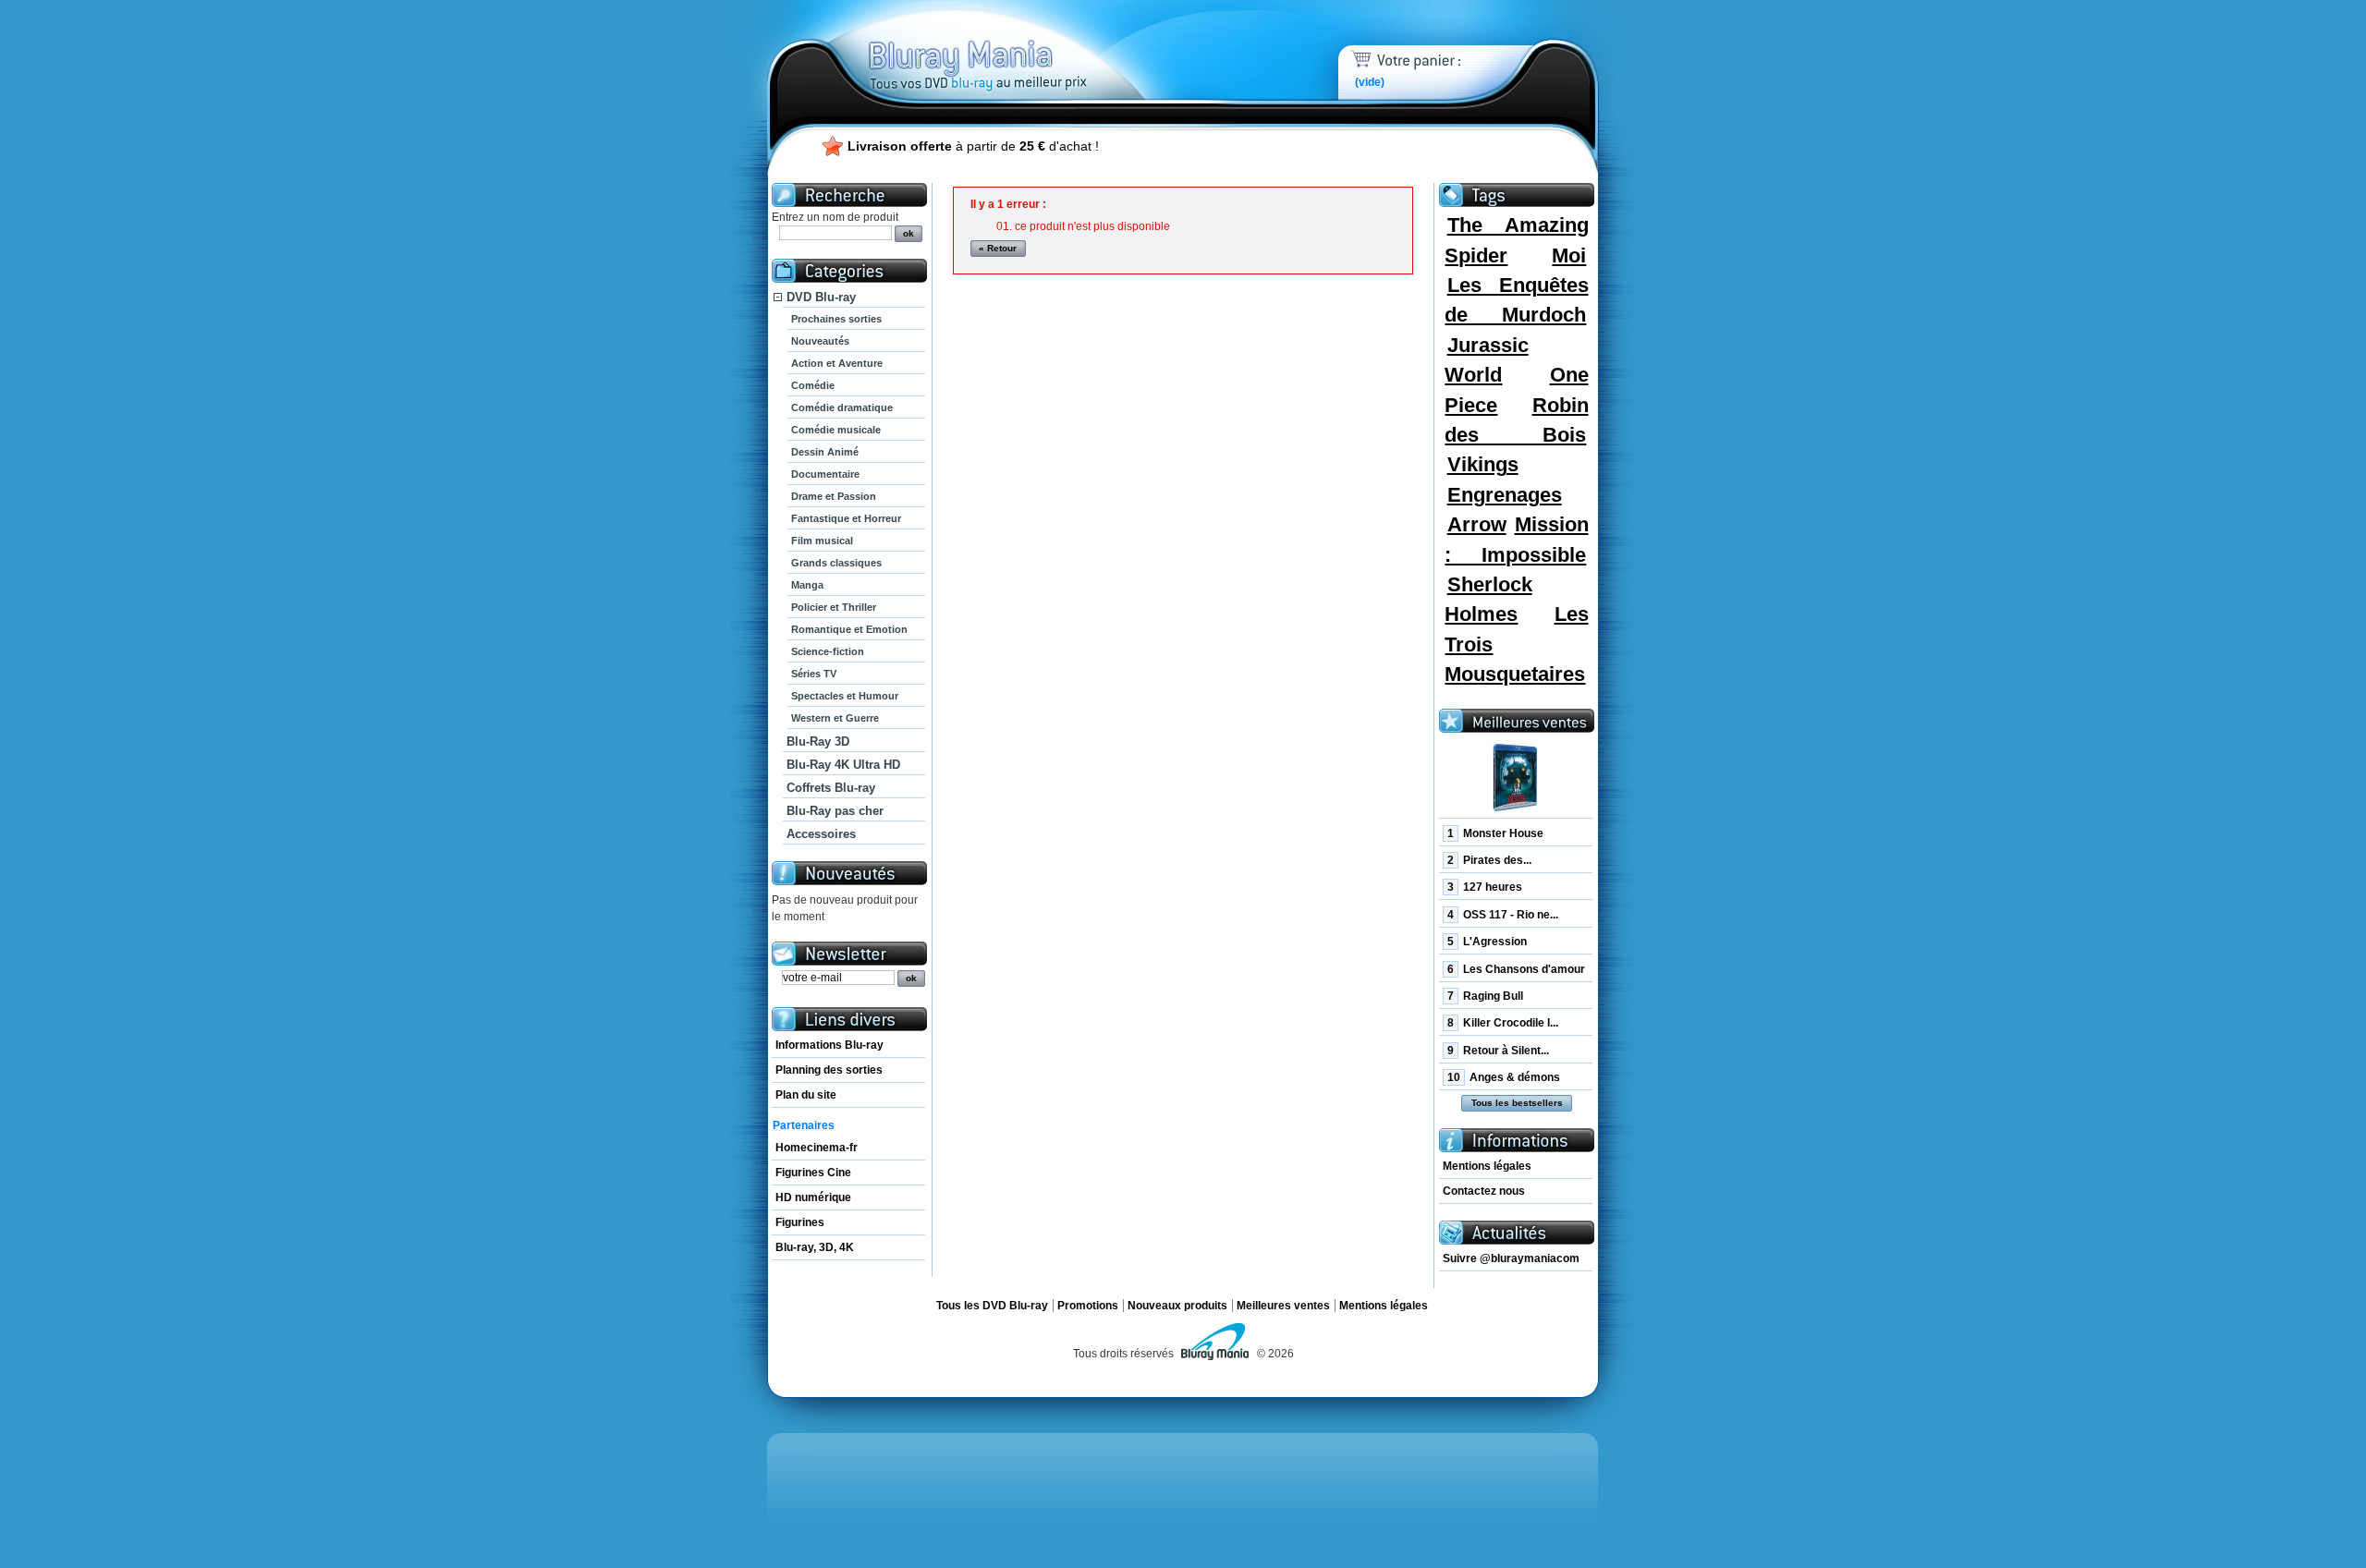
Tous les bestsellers (1517, 1103)
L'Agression (1487, 942)
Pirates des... (1489, 860)
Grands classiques (836, 563)
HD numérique (813, 1197)
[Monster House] (1516, 778)
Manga (807, 585)
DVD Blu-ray (821, 297)
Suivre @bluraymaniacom (1511, 1258)
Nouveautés (820, 341)
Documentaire (825, 474)
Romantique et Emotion (849, 629)
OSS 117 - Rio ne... (1503, 915)
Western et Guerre (835, 718)
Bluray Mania (1012, 46)
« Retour (998, 248)
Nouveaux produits (1177, 1306)
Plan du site (806, 1095)
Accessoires (821, 834)
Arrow (1477, 524)
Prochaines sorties (836, 319)
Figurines (800, 1222)
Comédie (813, 385)
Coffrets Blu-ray (831, 788)
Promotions (1088, 1306)
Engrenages (1505, 495)
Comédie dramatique (842, 407)
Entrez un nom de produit (835, 217)
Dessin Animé (825, 452)
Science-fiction (828, 651)
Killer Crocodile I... (1503, 1023)
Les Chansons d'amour (1516, 969)
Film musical (822, 541)
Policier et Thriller (834, 607)
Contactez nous (1484, 1191)
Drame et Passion (834, 496)
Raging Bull (1485, 996)
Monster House (1495, 833)
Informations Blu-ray (829, 1045)
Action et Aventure (837, 363)
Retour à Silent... (1498, 1051)
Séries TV (814, 674)
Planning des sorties (829, 1070)
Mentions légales (1487, 1166)
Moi (1569, 255)
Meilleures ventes (1283, 1306)
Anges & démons (1504, 1077)
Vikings (1483, 464)
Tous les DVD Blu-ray (992, 1306)
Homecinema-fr (817, 1148)
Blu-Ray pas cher (835, 811)
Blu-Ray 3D (818, 741)
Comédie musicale (836, 430)
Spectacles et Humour (845, 696)
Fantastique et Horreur (846, 518)
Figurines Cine (813, 1173)
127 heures (1485, 887)
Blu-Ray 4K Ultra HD (843, 765)
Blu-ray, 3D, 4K (815, 1247)
